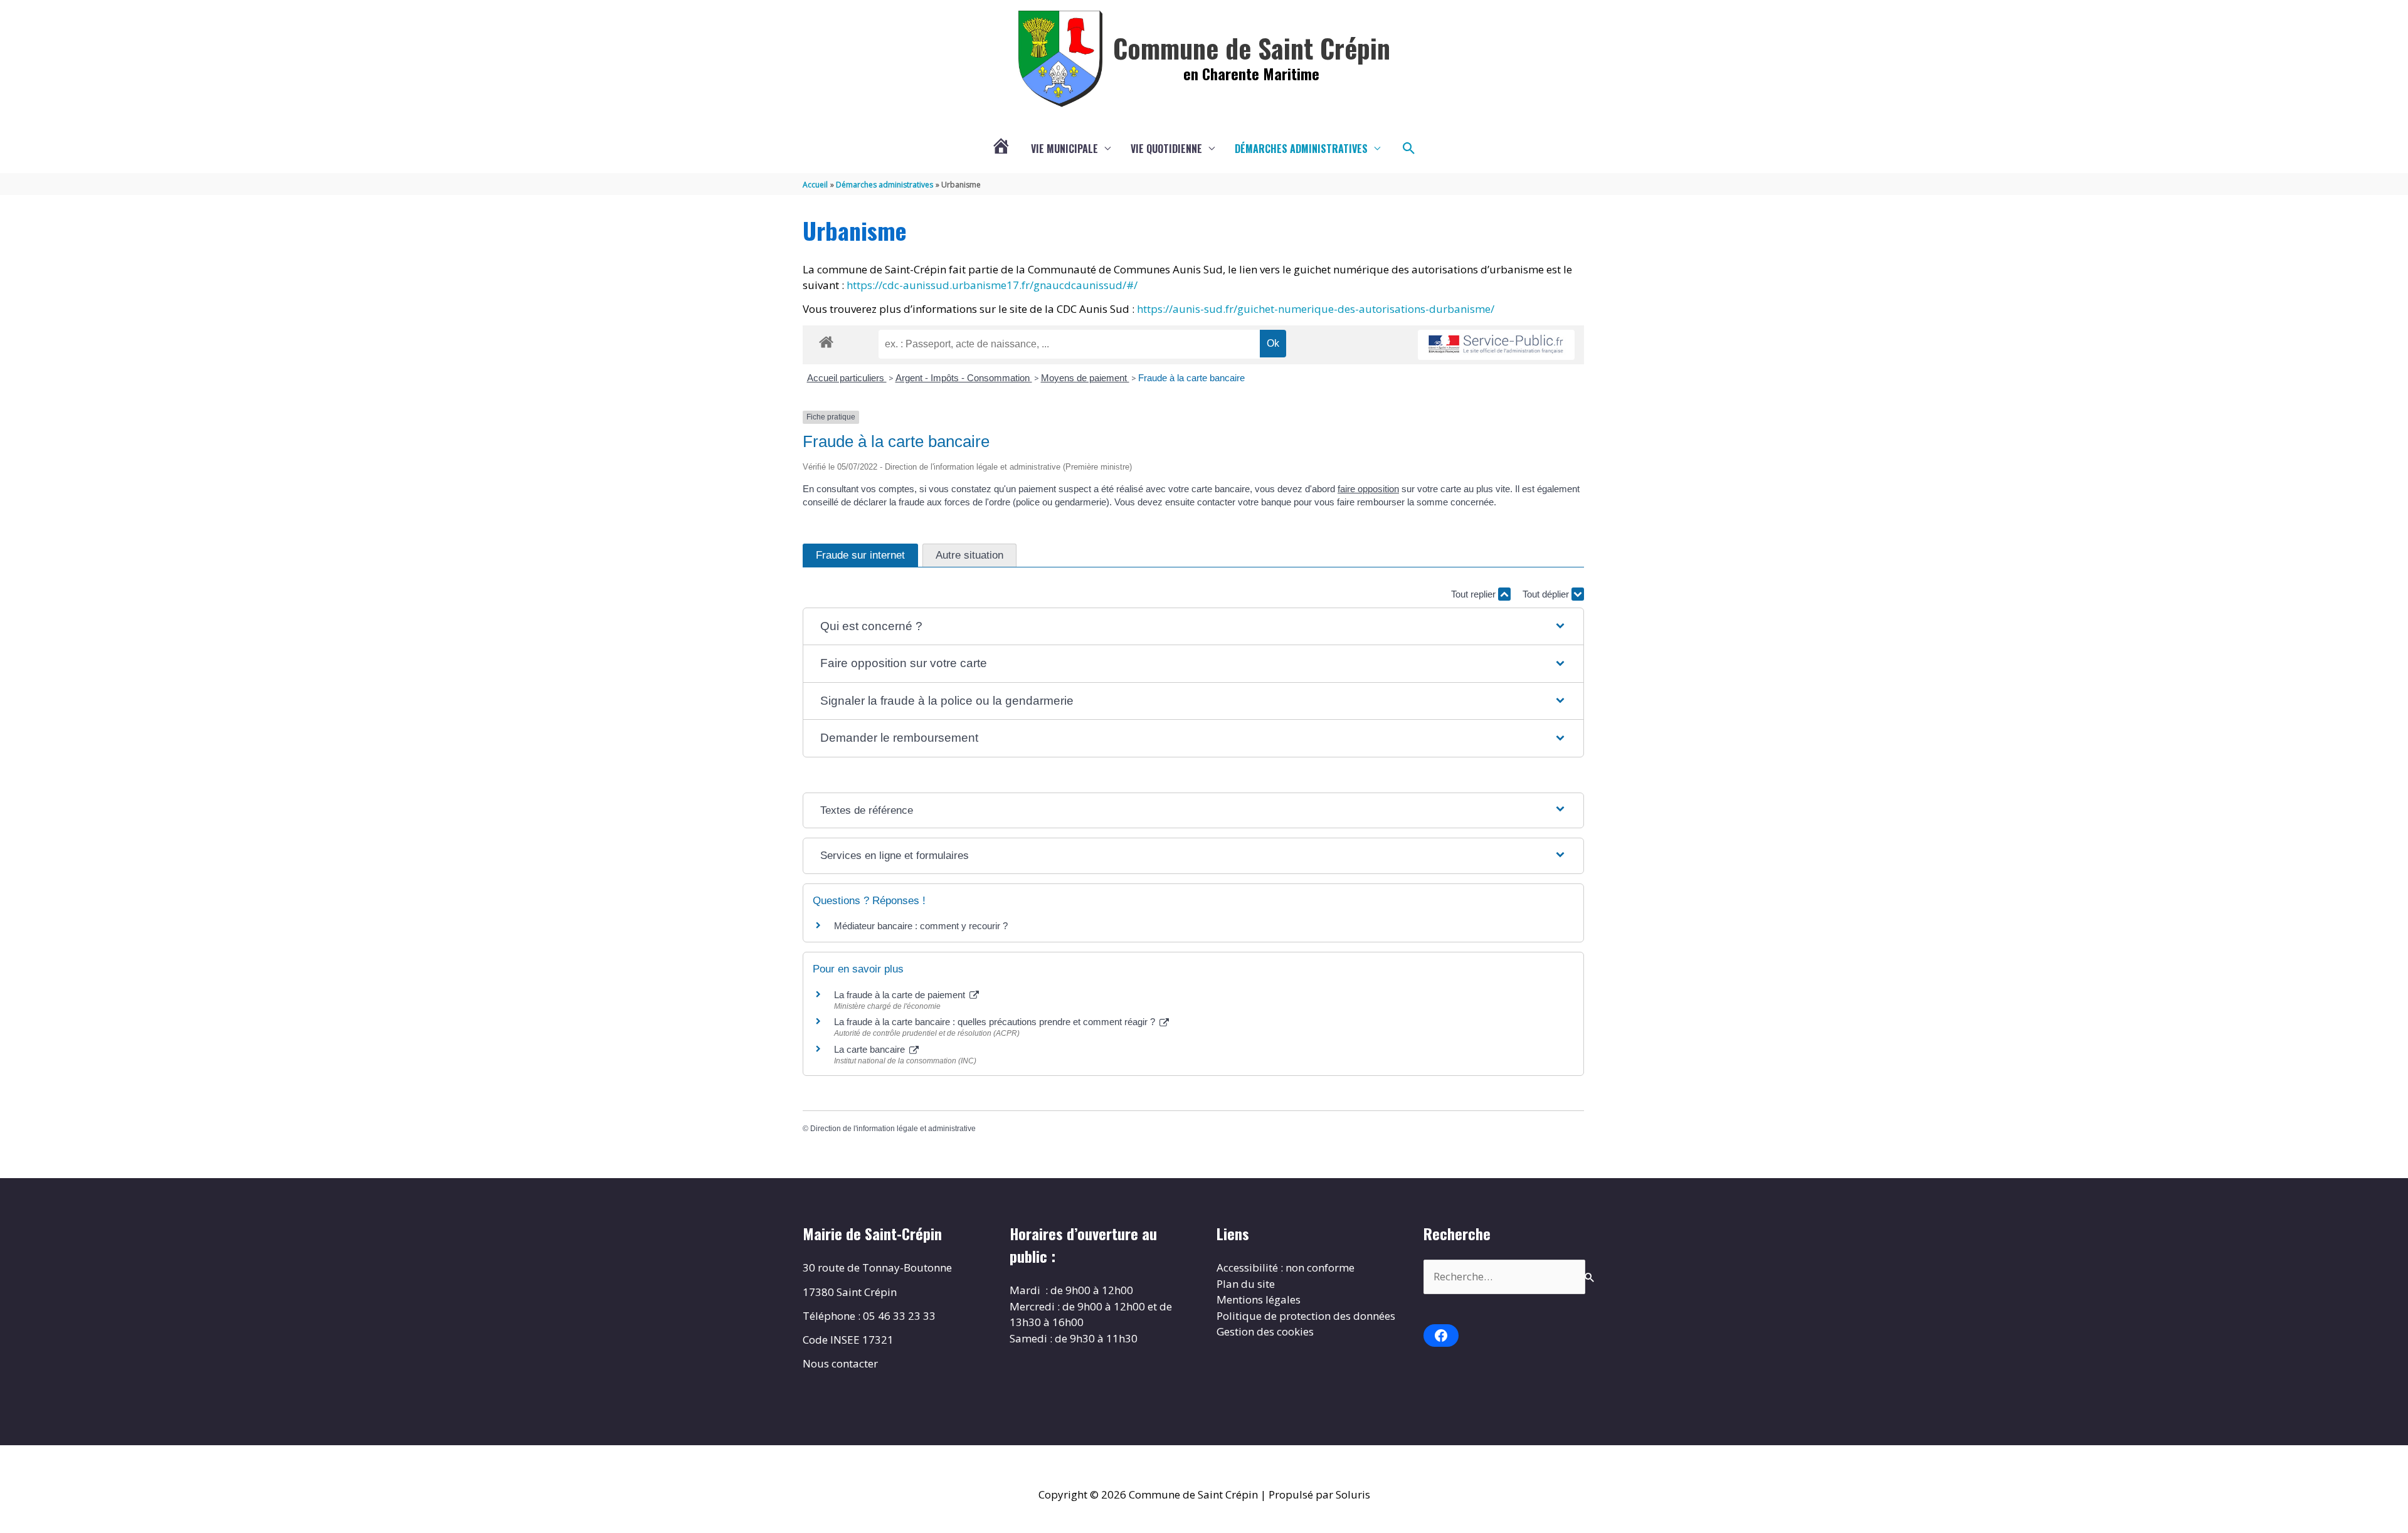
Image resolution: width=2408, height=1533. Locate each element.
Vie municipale (1064, 149)
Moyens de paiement (1085, 378)
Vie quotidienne (1166, 149)
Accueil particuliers (847, 378)
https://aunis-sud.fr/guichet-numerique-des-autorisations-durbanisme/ (1316, 309)
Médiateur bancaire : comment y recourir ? (921, 926)
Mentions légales (1259, 1299)
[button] (1409, 149)
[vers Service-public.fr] (1496, 345)
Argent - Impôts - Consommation (964, 378)
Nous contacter (840, 1363)
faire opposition (1368, 489)
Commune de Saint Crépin (1252, 48)
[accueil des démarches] (826, 340)
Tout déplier (1547, 594)
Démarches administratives (1301, 149)
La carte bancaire (871, 1049)
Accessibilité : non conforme (1286, 1267)
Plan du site (1246, 1284)
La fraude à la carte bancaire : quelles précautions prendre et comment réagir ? (996, 1022)
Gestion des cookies (1265, 1331)
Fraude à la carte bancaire (1191, 378)
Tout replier (1475, 594)
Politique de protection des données (1306, 1316)
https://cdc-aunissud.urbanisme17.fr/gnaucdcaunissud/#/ (992, 285)
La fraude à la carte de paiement (901, 995)
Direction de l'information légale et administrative (893, 1129)
